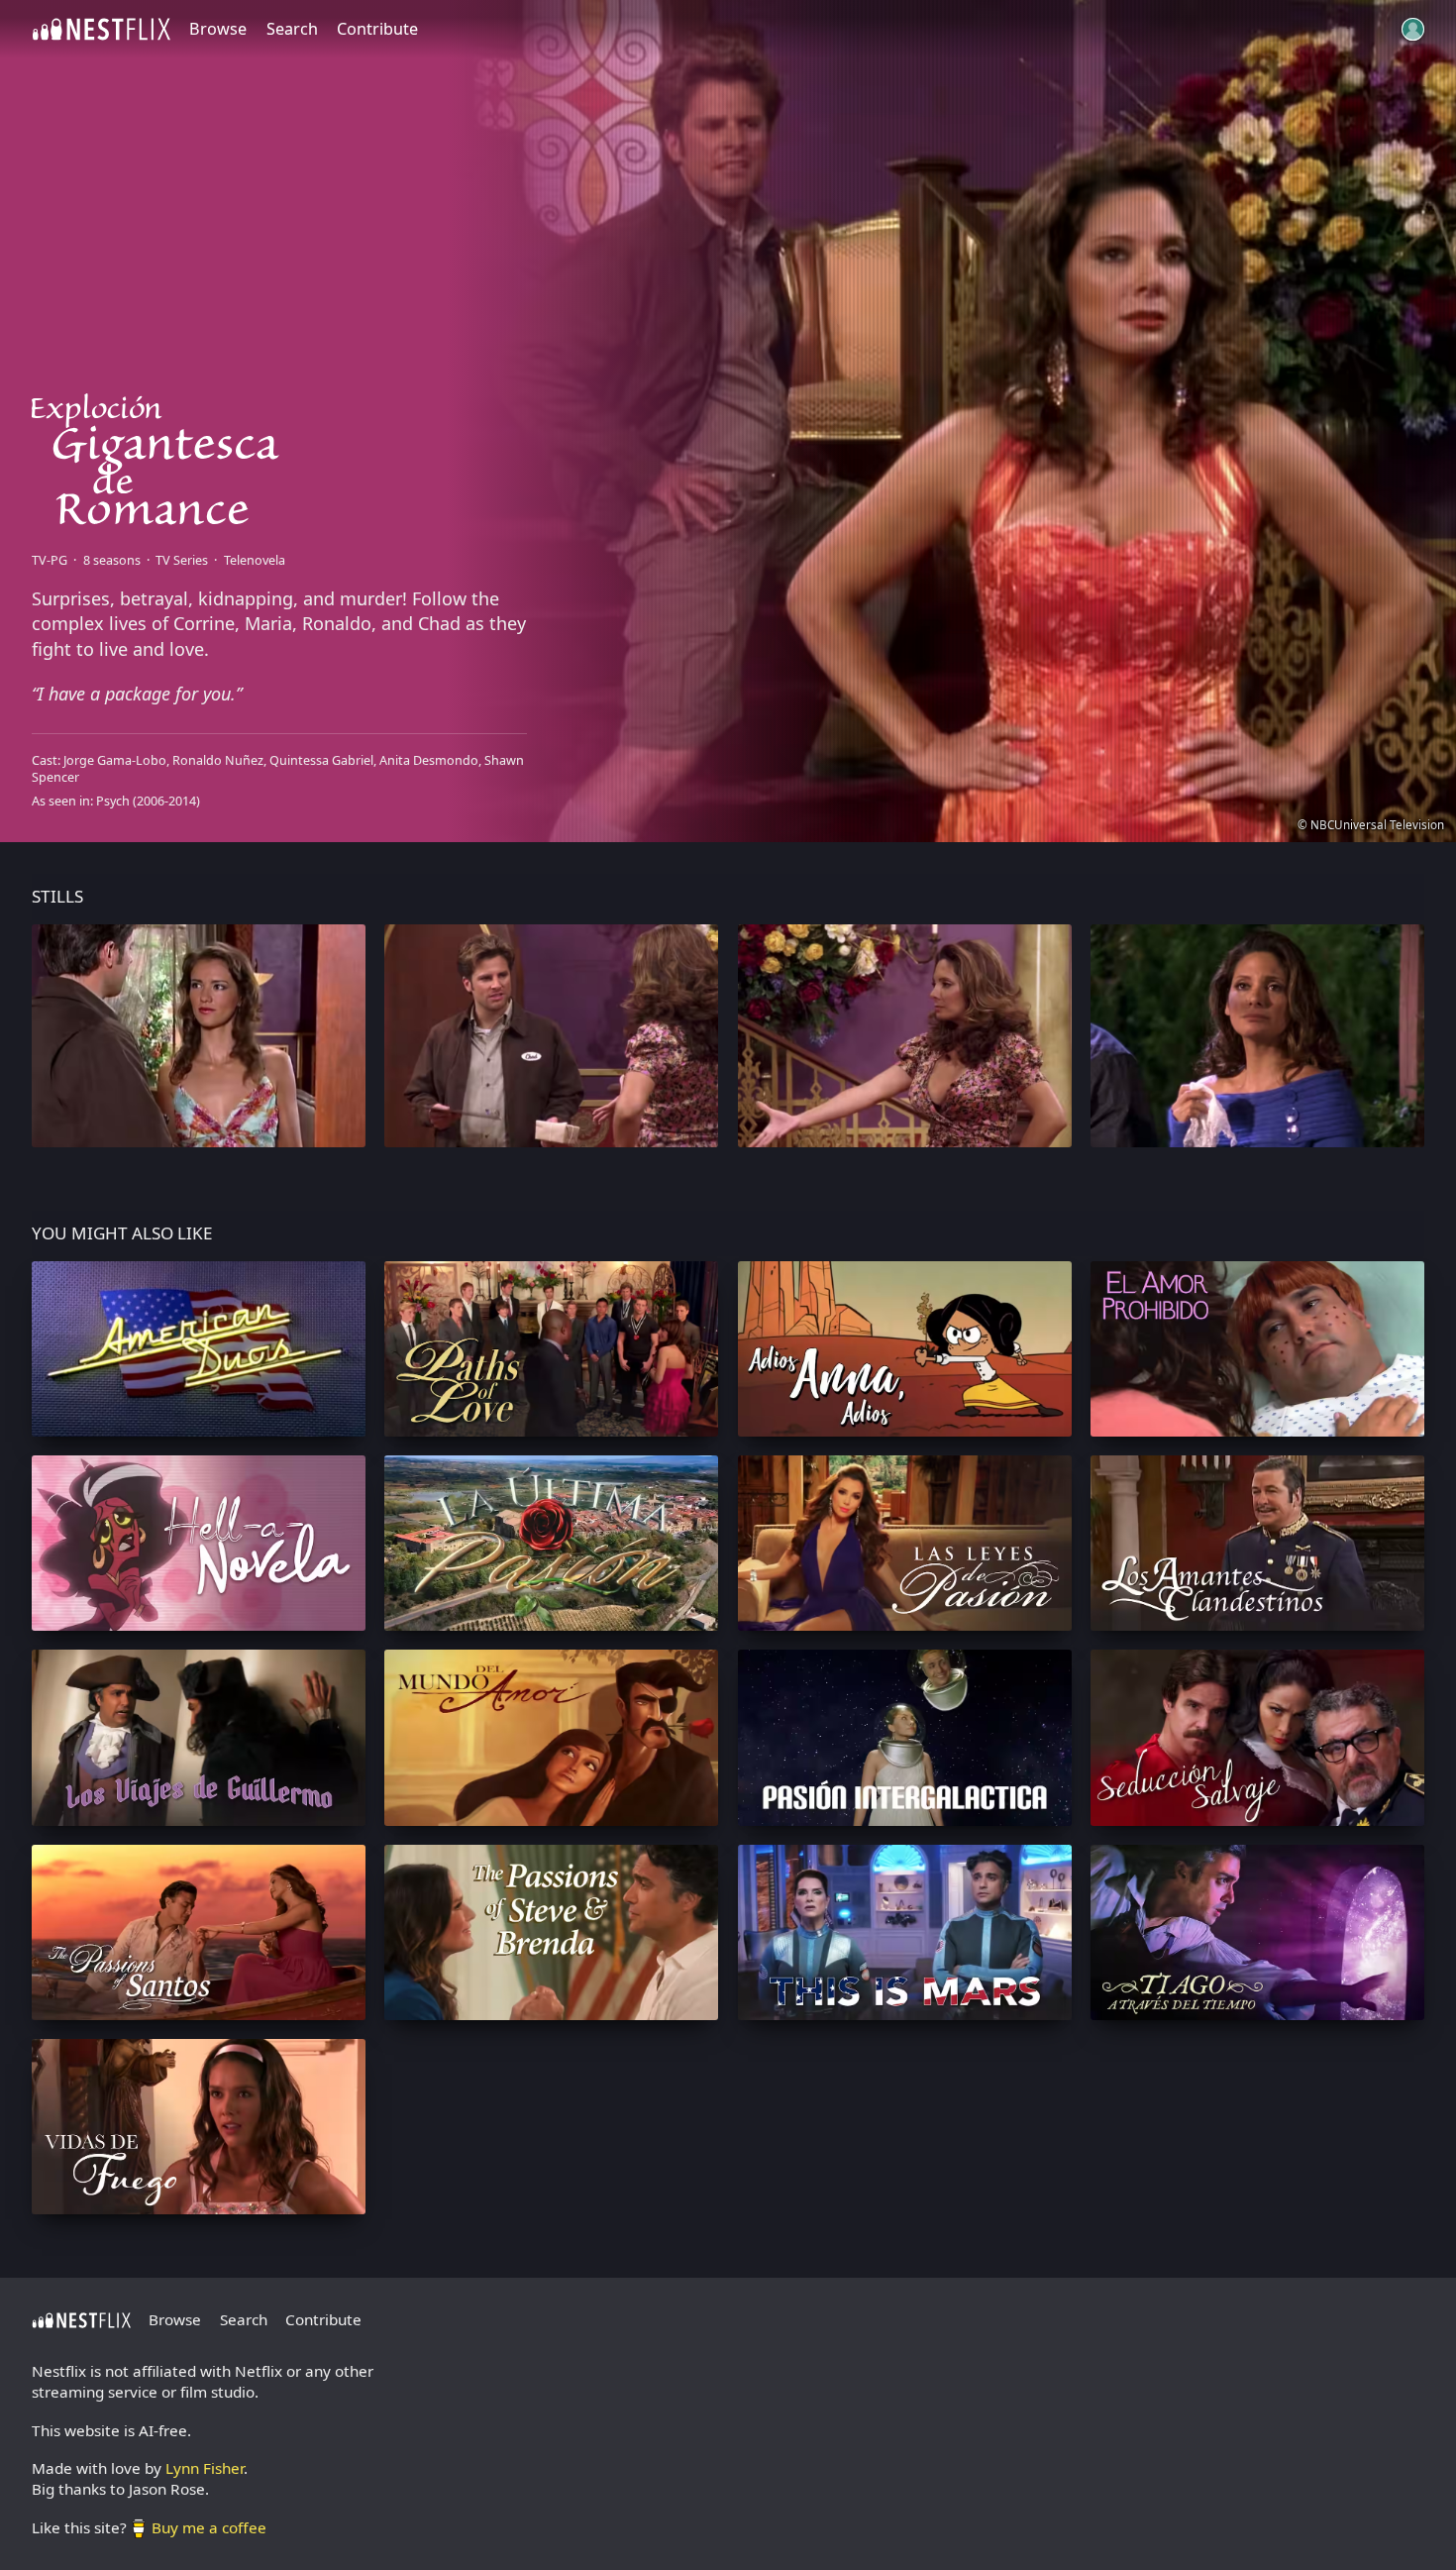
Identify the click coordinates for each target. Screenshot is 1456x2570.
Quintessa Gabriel (321, 760)
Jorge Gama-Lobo (115, 760)
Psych (113, 801)
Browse (218, 29)
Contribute (377, 29)
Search (292, 29)
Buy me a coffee (209, 2527)
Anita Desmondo (429, 760)
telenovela (255, 560)
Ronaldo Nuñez (218, 760)
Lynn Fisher (205, 2468)
